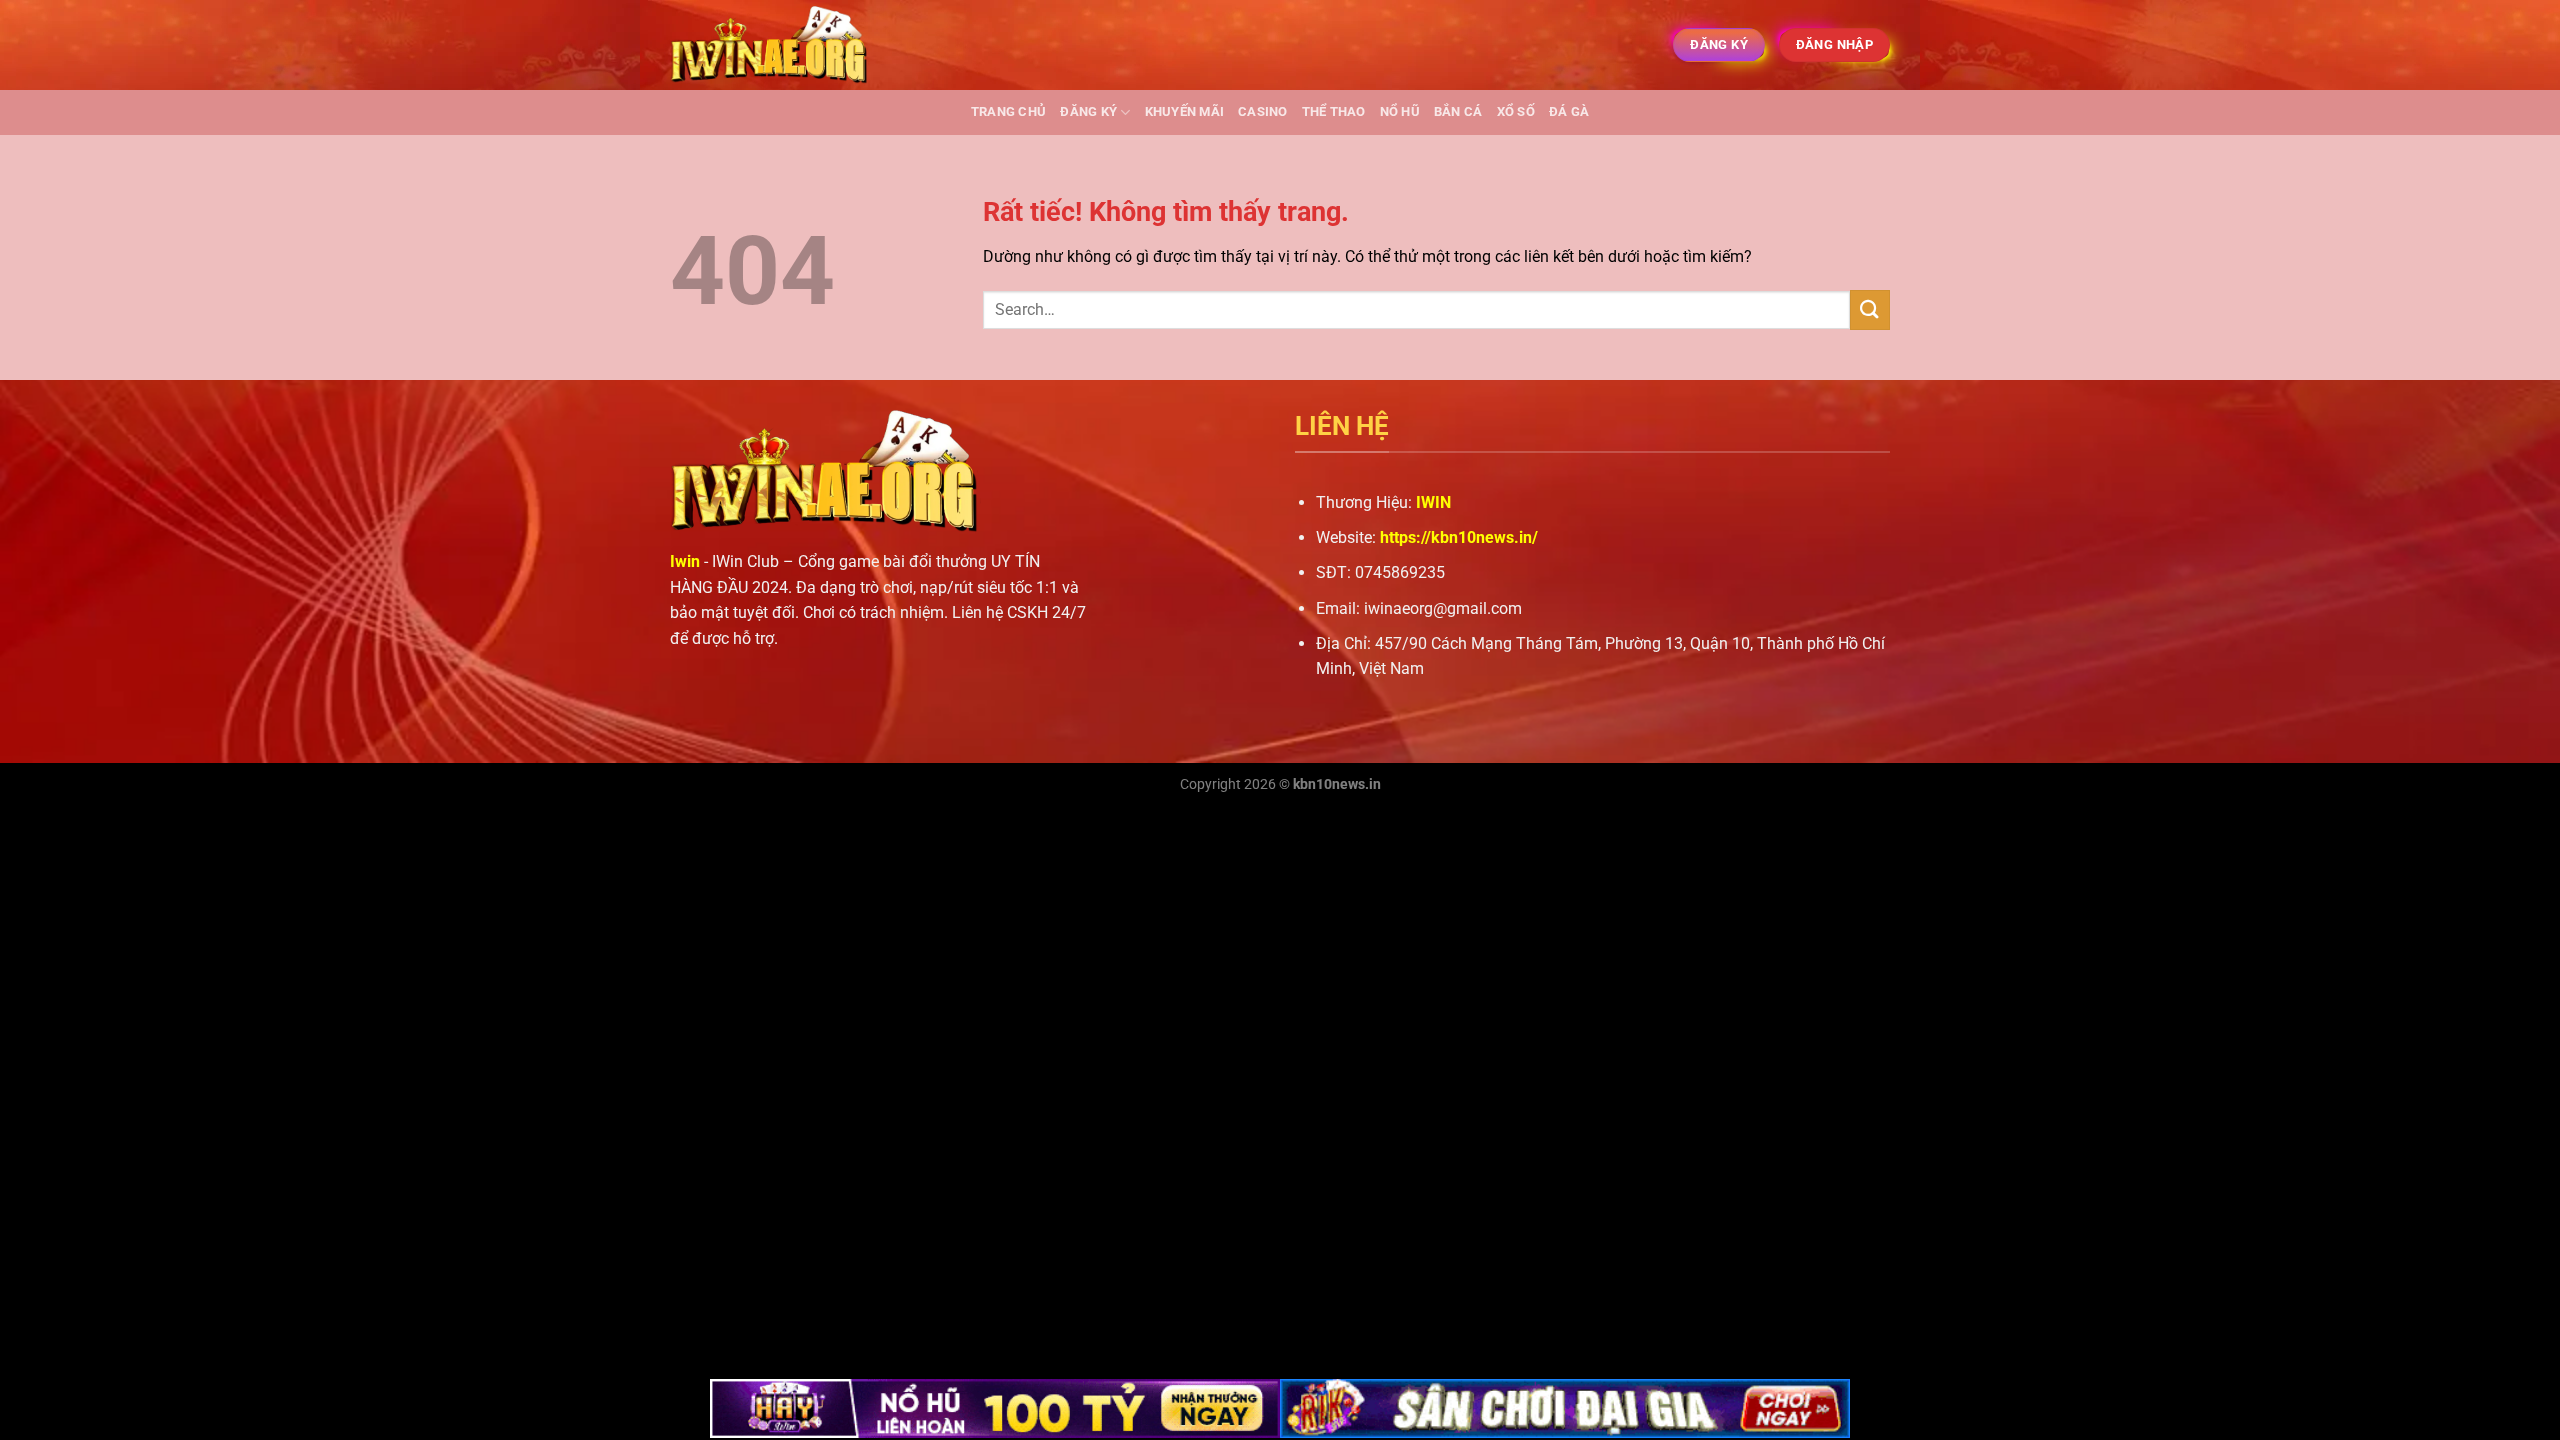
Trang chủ (1008, 111)
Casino (1263, 111)
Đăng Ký (1088, 111)
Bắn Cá (1458, 111)
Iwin (685, 561)
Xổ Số (1516, 111)
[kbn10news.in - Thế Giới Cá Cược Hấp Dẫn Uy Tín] (770, 45)
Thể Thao (1334, 111)
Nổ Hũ (1400, 111)
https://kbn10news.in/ (1459, 537)
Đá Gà (1569, 111)
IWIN (1433, 502)
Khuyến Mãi (1185, 111)
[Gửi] (1870, 309)
